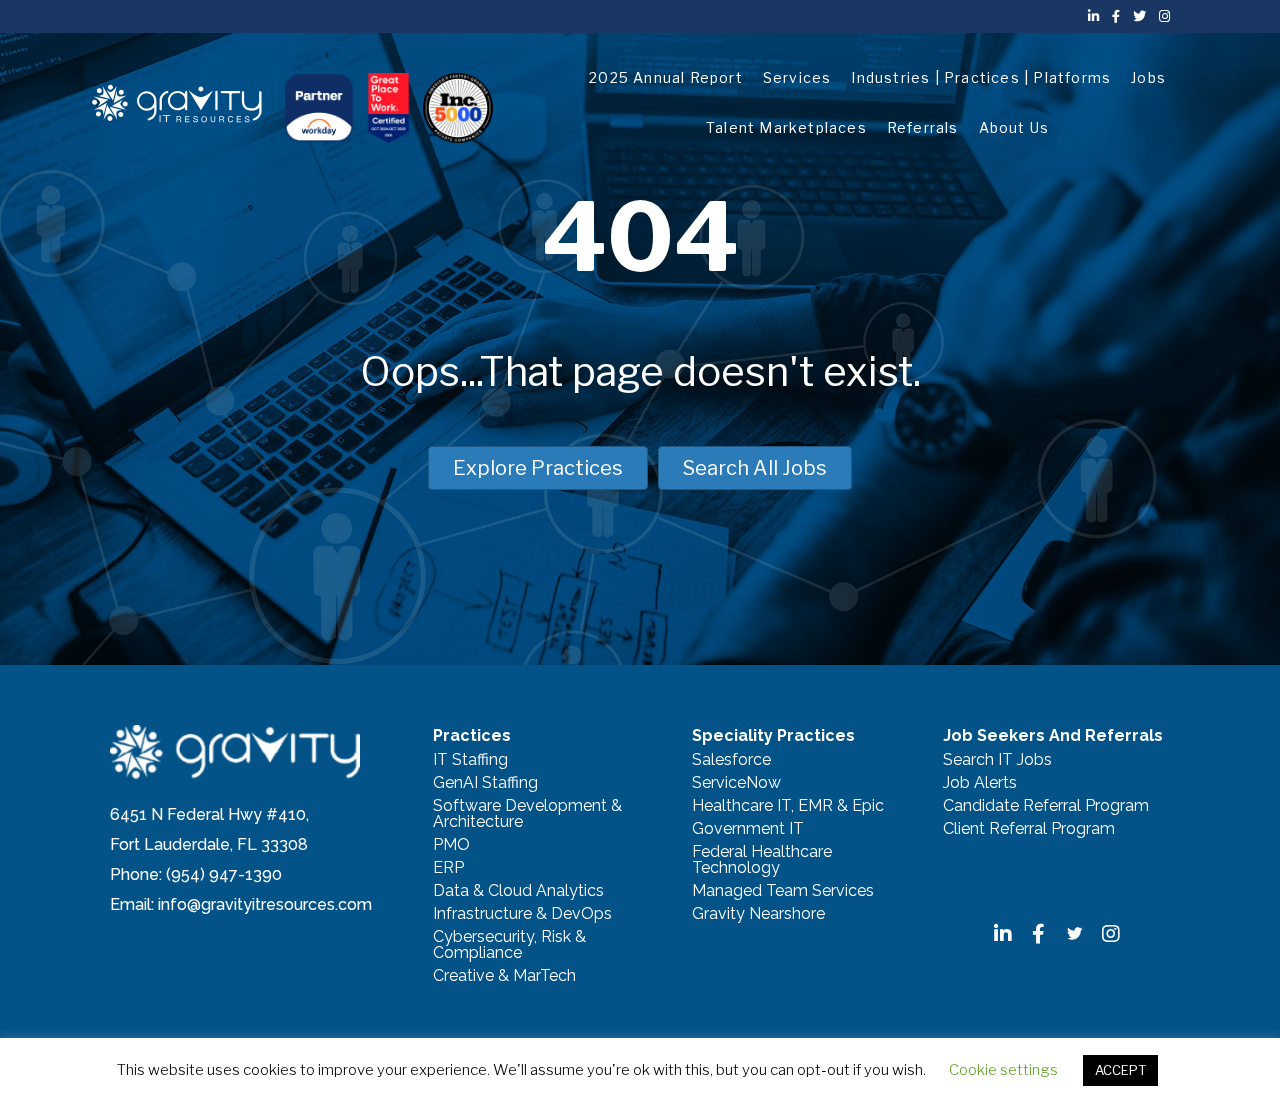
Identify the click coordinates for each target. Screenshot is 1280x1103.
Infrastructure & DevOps (522, 914)
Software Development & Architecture (527, 814)
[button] (1003, 934)
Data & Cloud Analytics (518, 891)
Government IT (748, 829)
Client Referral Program (1029, 829)
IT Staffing (470, 760)
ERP (448, 868)
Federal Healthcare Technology (762, 860)
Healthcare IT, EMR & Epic (788, 806)
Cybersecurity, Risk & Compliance (509, 945)
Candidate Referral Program (1046, 806)
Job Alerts (980, 783)
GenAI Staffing (485, 783)
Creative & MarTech (504, 976)
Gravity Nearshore (758, 914)
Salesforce (731, 760)
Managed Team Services (783, 891)
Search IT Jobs (997, 760)
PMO (451, 845)
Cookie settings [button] (1003, 1070)
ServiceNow (736, 783)
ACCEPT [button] (1120, 1070)
